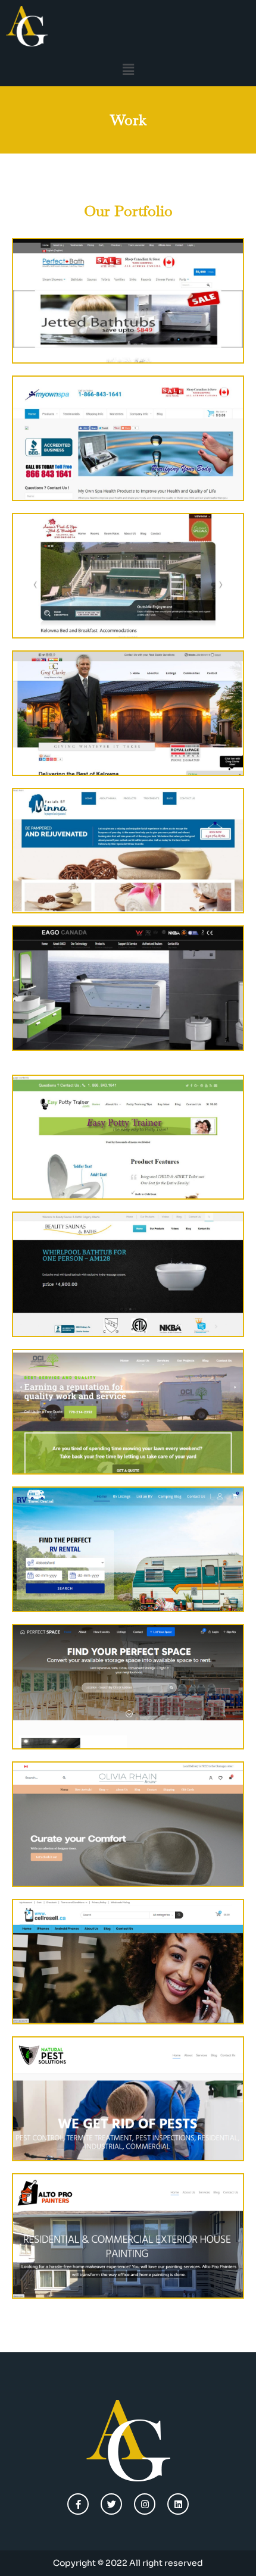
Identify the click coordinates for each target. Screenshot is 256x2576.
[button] (128, 69)
